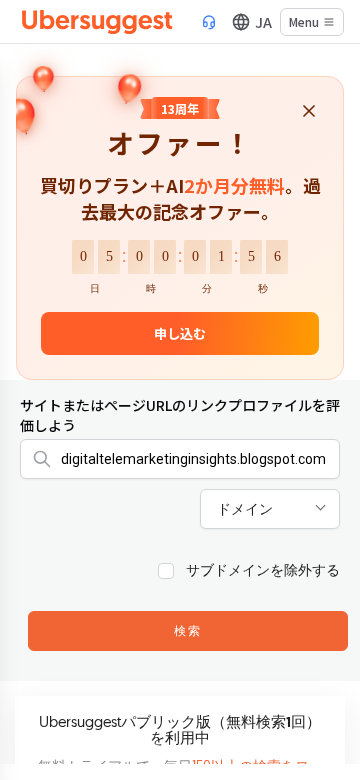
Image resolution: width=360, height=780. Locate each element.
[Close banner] (309, 112)
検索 (188, 632)
